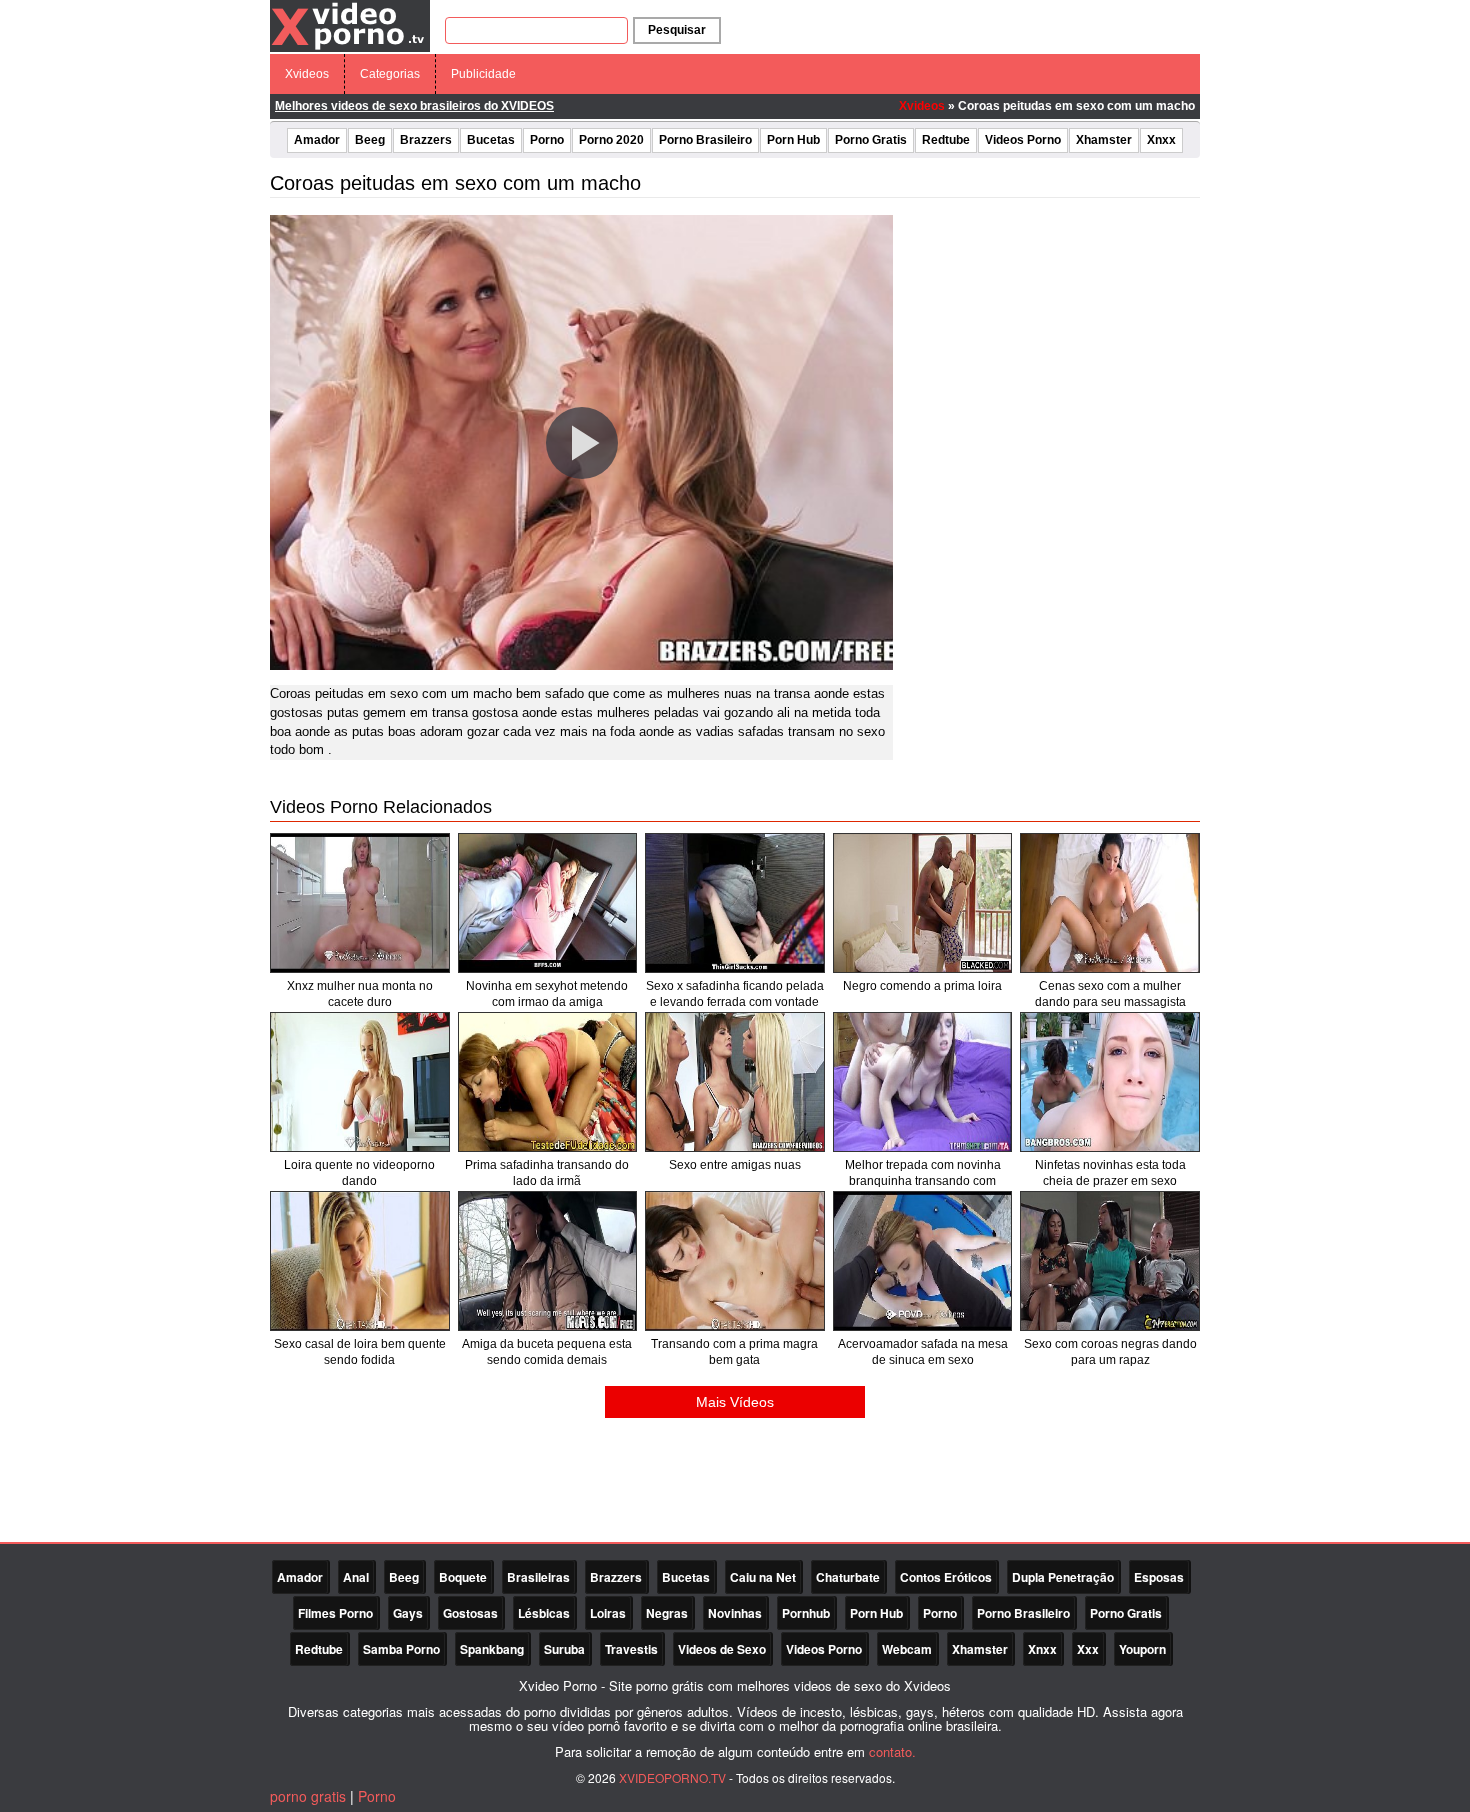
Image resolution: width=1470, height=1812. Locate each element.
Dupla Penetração (1063, 1577)
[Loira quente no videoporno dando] (360, 1082)
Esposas (1159, 1577)
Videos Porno (1023, 140)
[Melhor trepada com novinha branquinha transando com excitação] (923, 1082)
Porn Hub (793, 140)
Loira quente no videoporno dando (359, 1173)
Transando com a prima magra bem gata (734, 1352)
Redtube (946, 140)
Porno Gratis (871, 140)
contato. (892, 1751)
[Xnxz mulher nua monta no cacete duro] (360, 903)
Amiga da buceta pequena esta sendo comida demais (547, 1352)
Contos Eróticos (946, 1577)
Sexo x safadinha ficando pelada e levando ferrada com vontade (735, 994)
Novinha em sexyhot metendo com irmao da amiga (547, 994)
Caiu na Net (763, 1577)
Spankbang (492, 1649)
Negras (667, 1613)
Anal (356, 1577)
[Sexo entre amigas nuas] (735, 1082)
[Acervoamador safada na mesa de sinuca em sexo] (923, 1261)
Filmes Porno (335, 1613)
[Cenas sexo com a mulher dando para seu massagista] (1110, 903)
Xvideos (307, 74)
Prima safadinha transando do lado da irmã (547, 1173)
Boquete (463, 1577)
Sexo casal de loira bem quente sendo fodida (360, 1352)
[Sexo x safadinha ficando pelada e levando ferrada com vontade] (735, 903)
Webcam (907, 1649)
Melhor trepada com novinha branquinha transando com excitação (923, 1181)
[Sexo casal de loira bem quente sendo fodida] (360, 1261)
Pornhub (806, 1613)
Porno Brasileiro (705, 140)
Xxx (1088, 1649)
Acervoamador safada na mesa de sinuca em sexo (923, 1352)
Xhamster (1104, 140)
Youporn (1142, 1649)
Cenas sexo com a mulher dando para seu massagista (1110, 994)
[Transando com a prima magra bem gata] (735, 1261)
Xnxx (1161, 140)
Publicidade (483, 74)
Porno (547, 140)
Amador (317, 140)
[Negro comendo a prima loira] (923, 903)
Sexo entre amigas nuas (735, 1165)
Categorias (390, 74)
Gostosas (470, 1613)
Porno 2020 (611, 140)
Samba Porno (401, 1649)
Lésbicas (544, 1613)
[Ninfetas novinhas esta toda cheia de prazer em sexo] (1110, 1082)
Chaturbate (848, 1577)
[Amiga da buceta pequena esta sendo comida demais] (548, 1261)
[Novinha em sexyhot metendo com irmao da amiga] (548, 903)
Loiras (608, 1613)
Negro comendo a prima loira (922, 986)
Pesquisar (677, 30)
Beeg (370, 140)
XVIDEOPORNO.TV (672, 1777)
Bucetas (491, 140)
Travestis (631, 1649)
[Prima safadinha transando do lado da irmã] (548, 1082)
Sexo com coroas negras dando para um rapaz (1110, 1352)
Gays (408, 1613)
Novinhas (735, 1613)
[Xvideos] (350, 25)
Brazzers (426, 140)
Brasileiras (538, 1577)
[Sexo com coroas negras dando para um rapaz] (1110, 1261)
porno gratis (308, 1796)
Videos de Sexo (722, 1649)
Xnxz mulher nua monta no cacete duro (360, 994)
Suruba (564, 1649)
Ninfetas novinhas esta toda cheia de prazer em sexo (1110, 1173)
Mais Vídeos (735, 1402)
